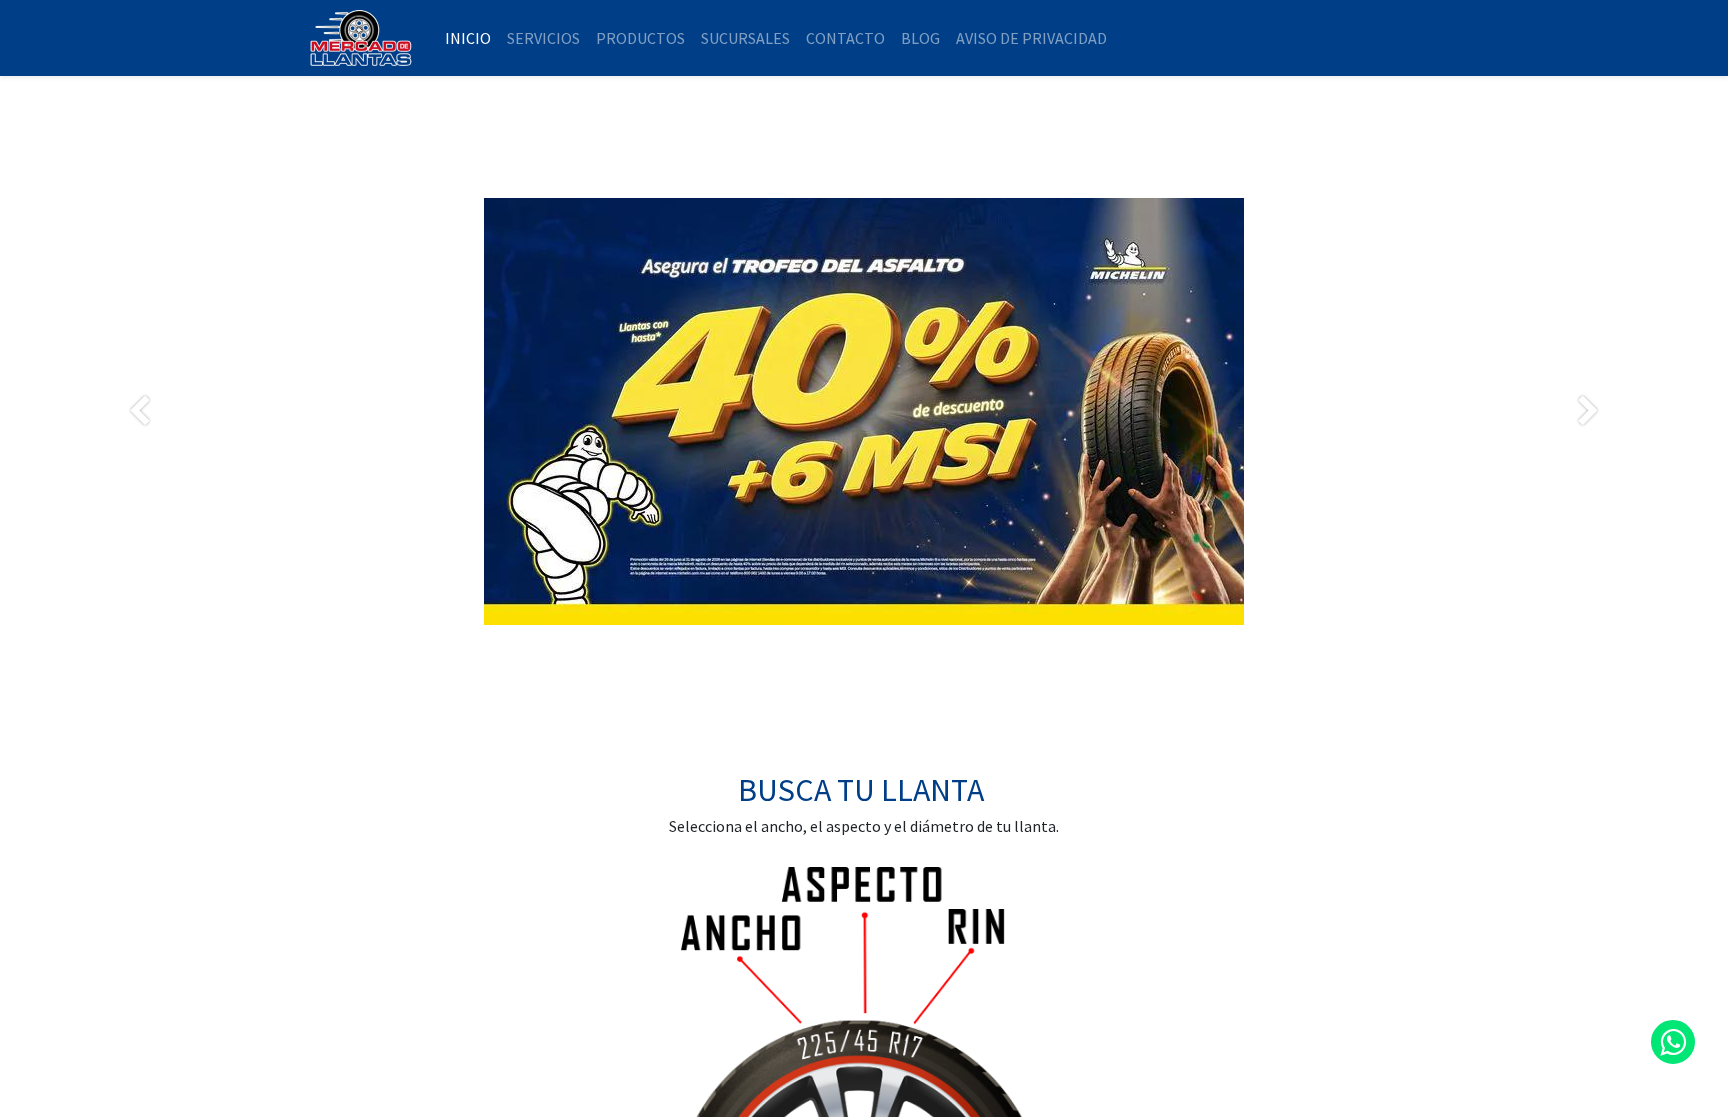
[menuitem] (468, 38)
